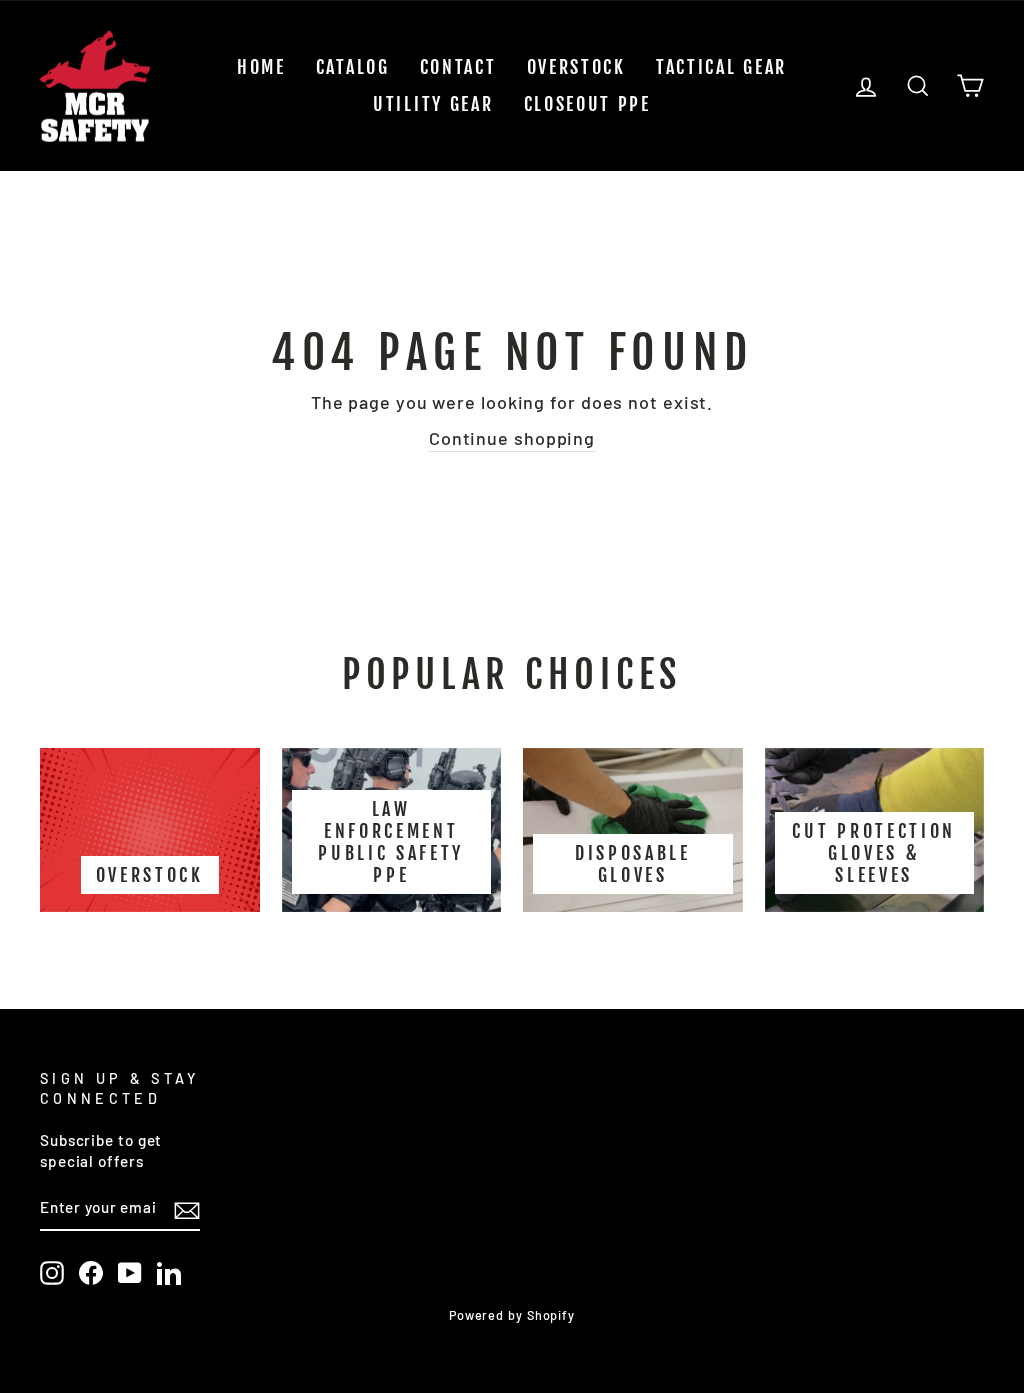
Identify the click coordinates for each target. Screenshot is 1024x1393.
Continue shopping (512, 438)
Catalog (353, 67)
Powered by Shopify (512, 1315)
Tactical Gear (721, 67)
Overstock (576, 67)
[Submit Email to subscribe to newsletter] (187, 1209)
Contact (458, 67)
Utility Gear (433, 104)
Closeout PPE (587, 104)
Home (261, 67)
